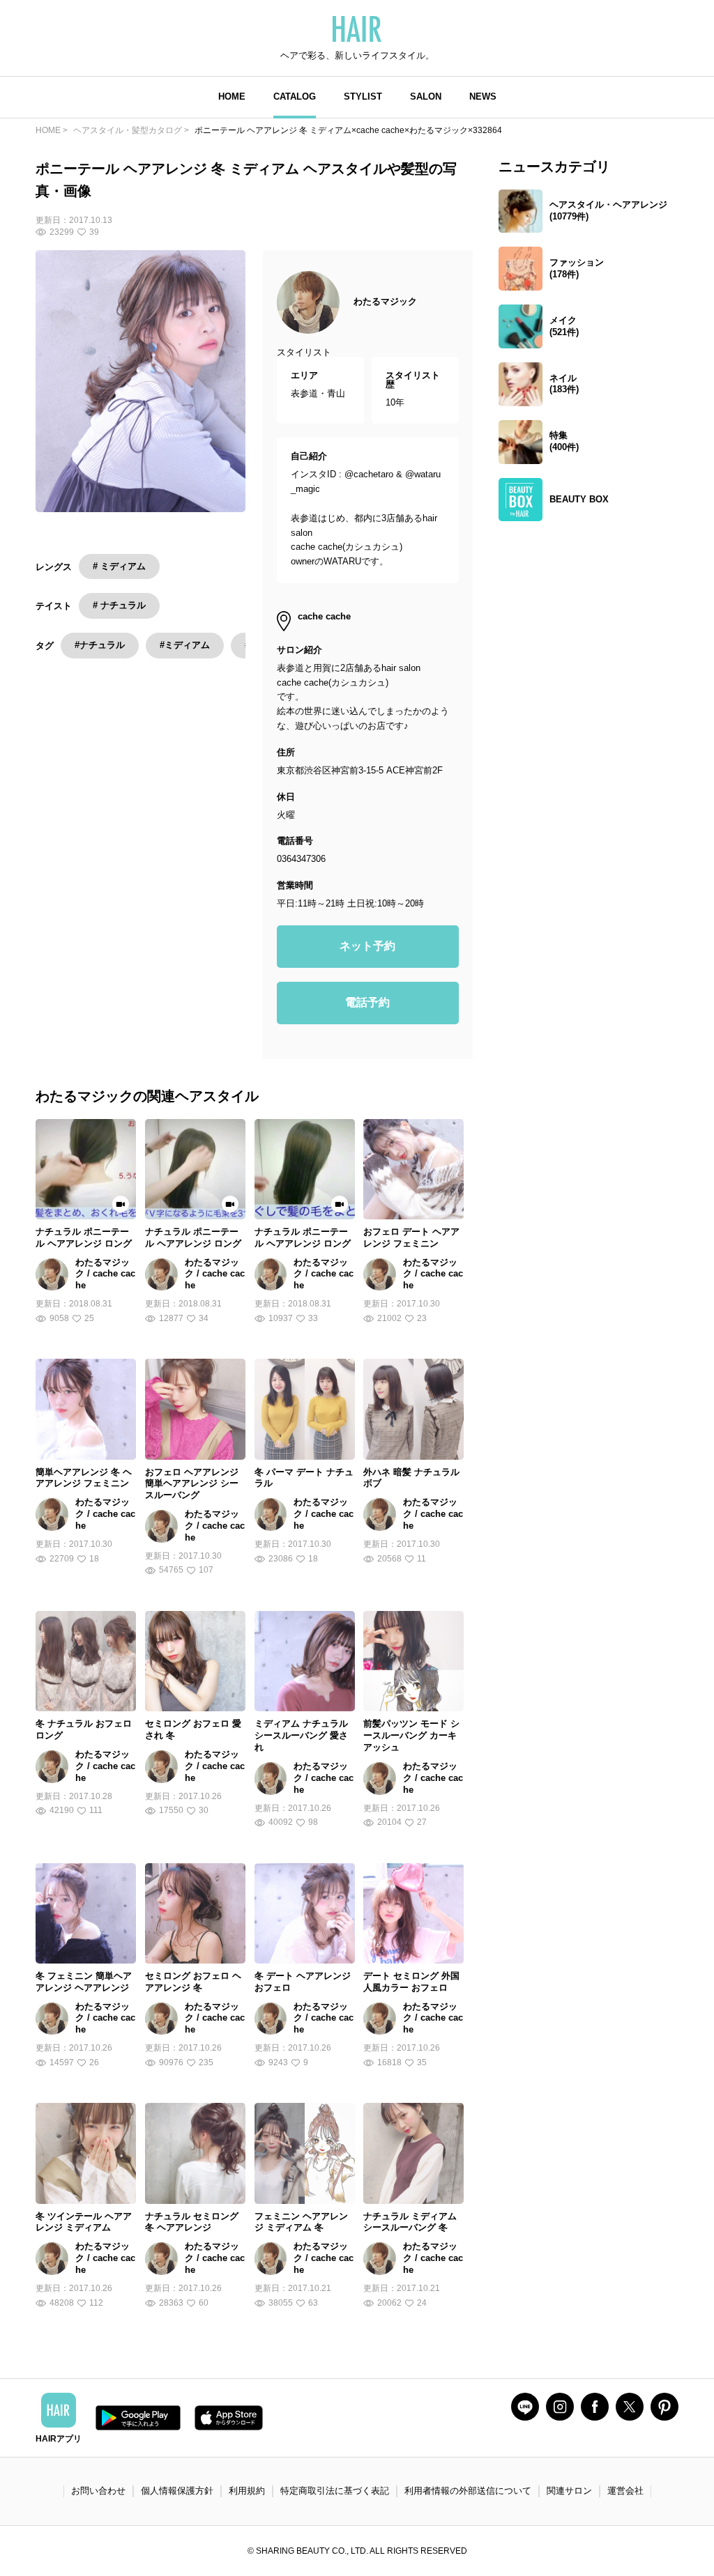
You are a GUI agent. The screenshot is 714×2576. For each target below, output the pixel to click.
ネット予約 (367, 946)
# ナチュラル (119, 605)
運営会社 (625, 2491)
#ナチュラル (100, 645)
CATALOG (295, 97)
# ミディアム (119, 566)
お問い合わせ (98, 2491)
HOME (232, 97)
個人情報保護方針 (177, 2491)
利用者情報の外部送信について (468, 2491)
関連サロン (569, 2491)
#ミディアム (185, 645)
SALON (426, 97)
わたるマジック (385, 301)
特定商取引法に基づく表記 (335, 2491)
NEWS (483, 97)
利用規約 (247, 2491)
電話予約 (367, 1002)
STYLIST (363, 97)
